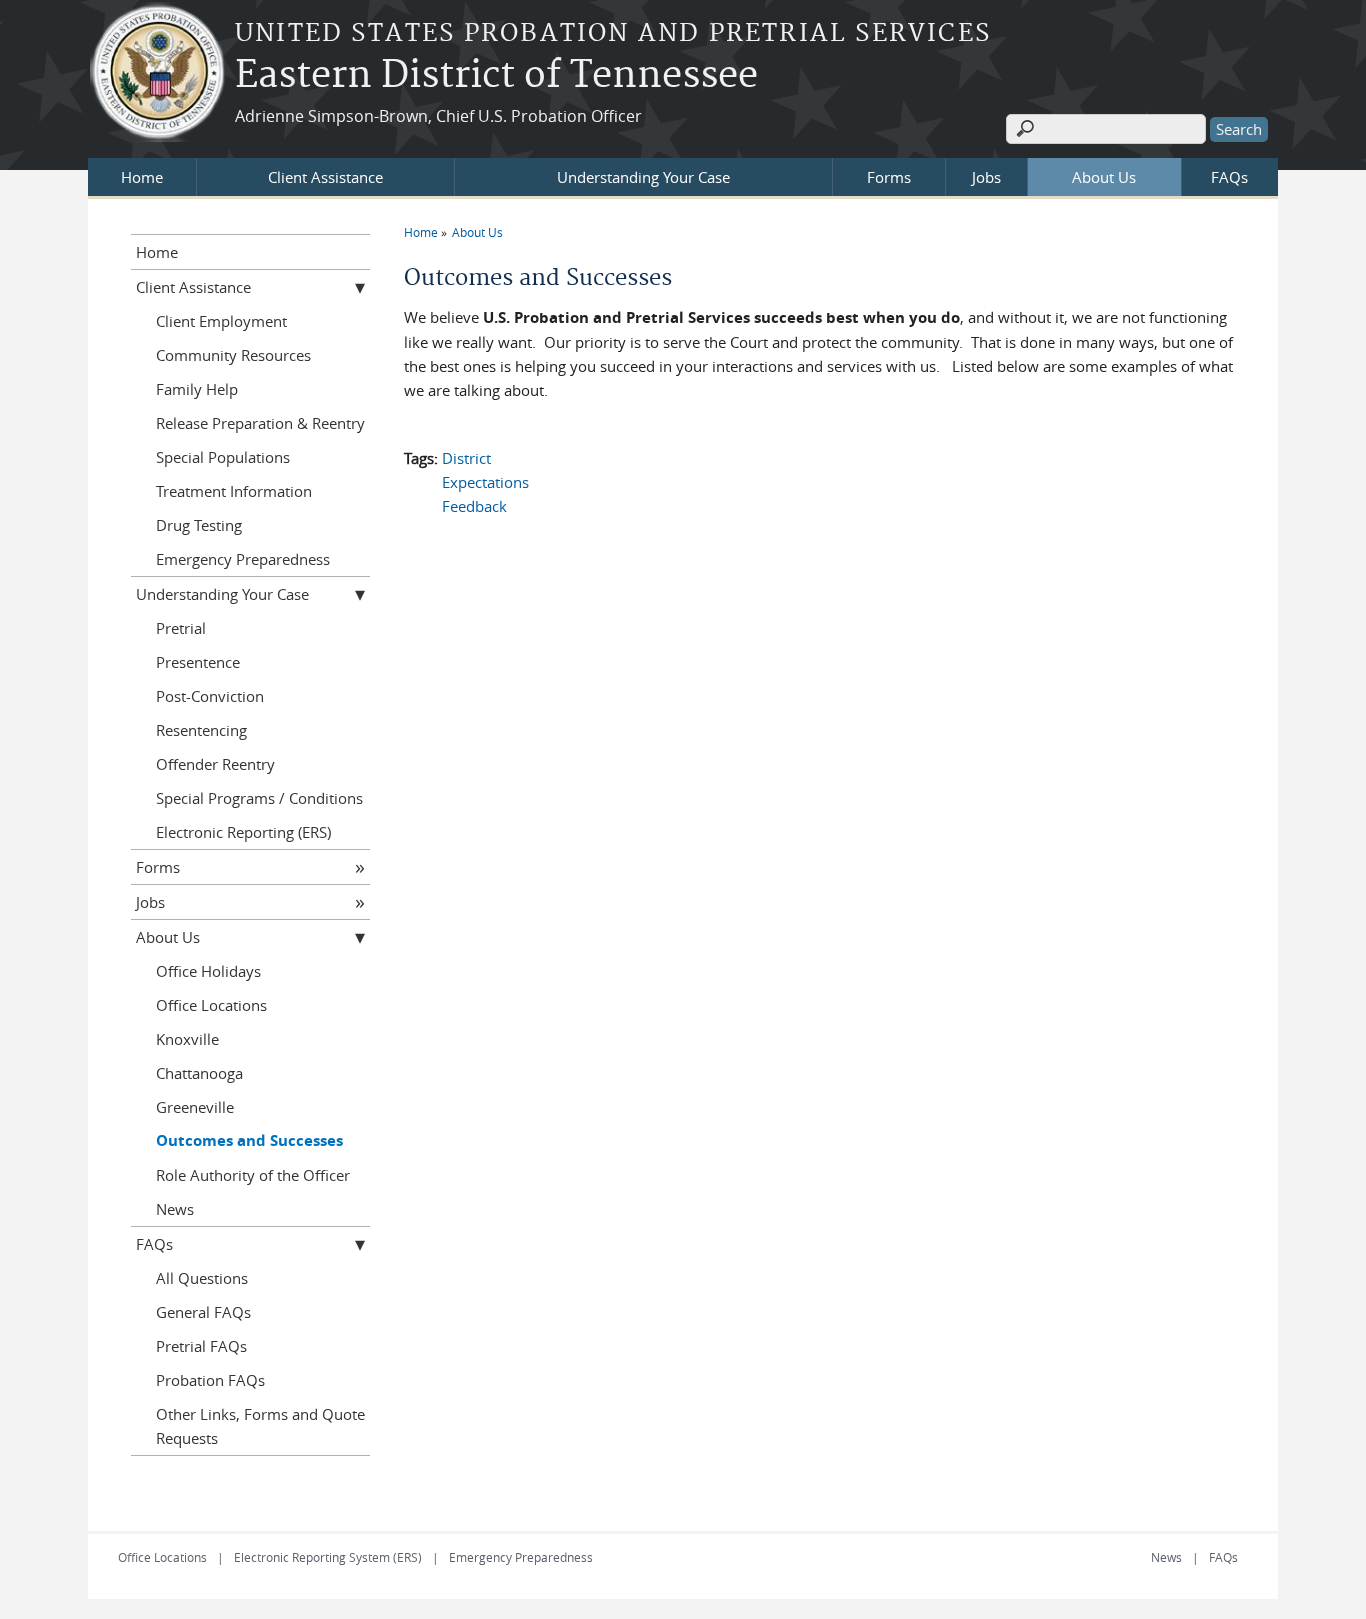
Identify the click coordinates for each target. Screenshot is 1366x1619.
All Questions (202, 1278)
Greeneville (195, 1107)
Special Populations (223, 457)
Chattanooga (199, 1073)
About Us (1104, 177)
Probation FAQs (210, 1380)
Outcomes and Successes (249, 1140)
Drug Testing (199, 525)
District (466, 458)
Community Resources (233, 355)
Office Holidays (208, 971)
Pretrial (181, 628)
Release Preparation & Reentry (260, 423)
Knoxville (187, 1039)
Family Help (197, 389)
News (175, 1209)
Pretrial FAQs (201, 1346)
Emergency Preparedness (243, 559)
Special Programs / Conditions (259, 798)
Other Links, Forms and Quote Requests (260, 1426)
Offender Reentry (215, 764)
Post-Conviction (210, 696)
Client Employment (221, 321)
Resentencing (201, 730)
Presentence (198, 662)
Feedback (474, 506)
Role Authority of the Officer (253, 1175)
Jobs (986, 177)
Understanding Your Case (643, 177)
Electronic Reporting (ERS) (243, 832)
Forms (889, 177)
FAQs (1229, 177)
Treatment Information (234, 491)
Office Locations (211, 1005)
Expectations (485, 482)
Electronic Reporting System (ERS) (328, 1557)
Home (142, 177)
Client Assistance (325, 177)
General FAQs (203, 1312)
